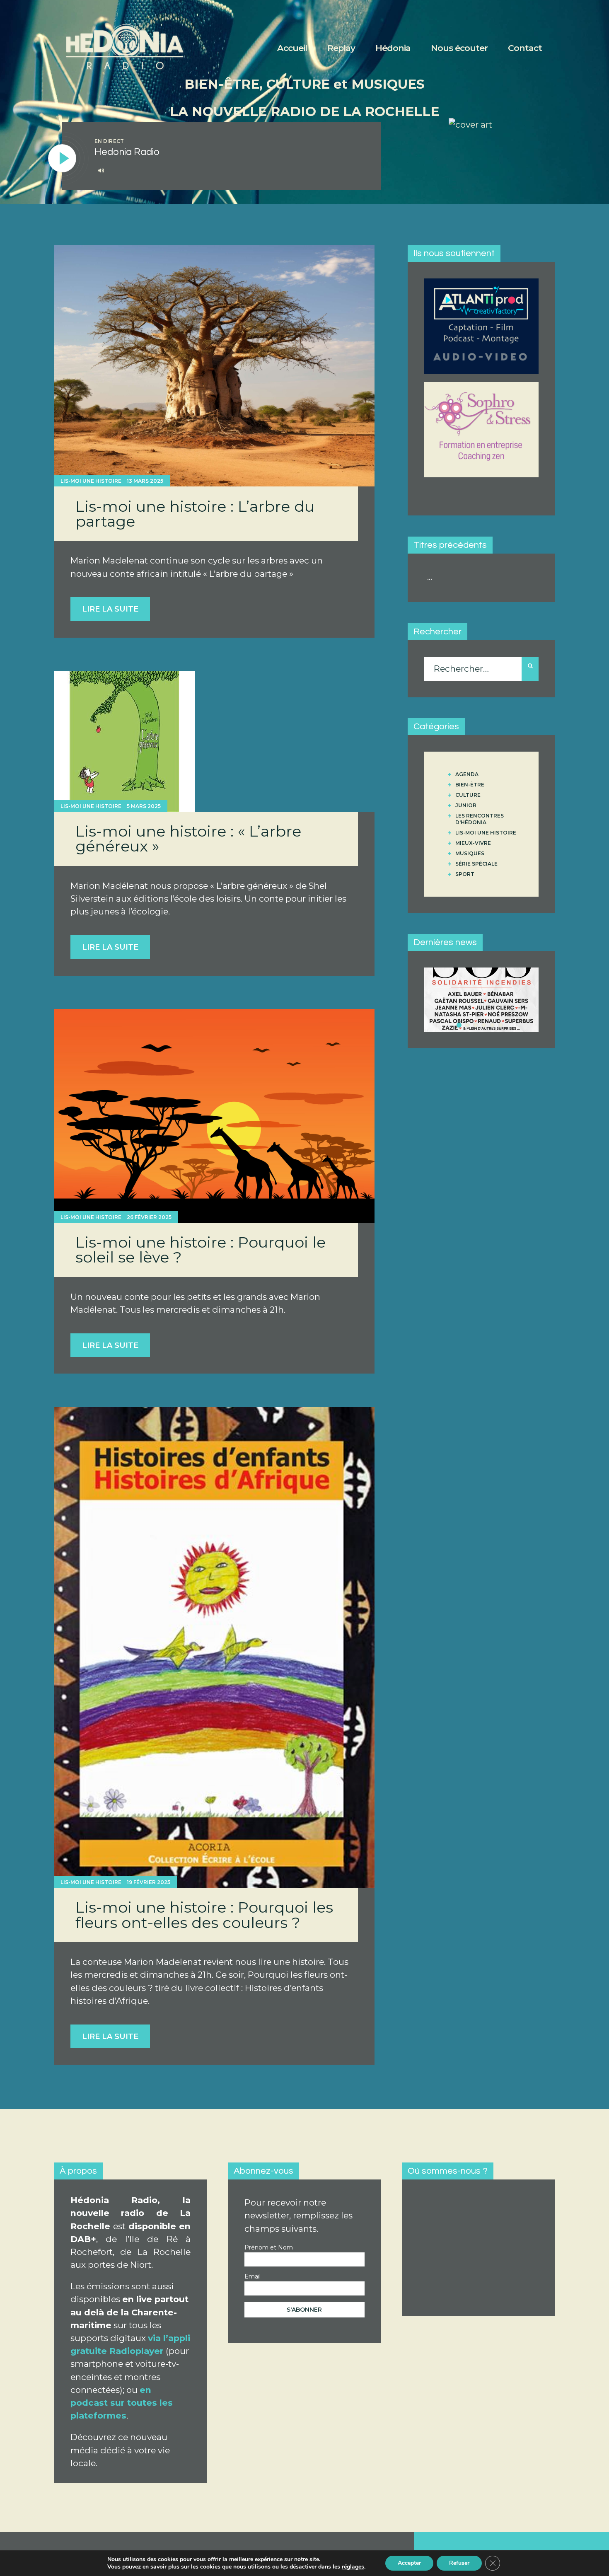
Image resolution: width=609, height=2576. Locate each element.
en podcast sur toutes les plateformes (122, 2403)
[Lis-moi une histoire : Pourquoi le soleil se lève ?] (214, 1116)
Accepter (409, 2563)
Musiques (470, 853)
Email (253, 2276)
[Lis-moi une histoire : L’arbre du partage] (214, 366)
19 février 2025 (149, 1882)
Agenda (467, 774)
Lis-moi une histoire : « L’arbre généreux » (188, 839)
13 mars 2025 (145, 481)
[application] (229, 171)
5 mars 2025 (144, 806)
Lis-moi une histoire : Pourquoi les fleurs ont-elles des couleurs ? (204, 1915)
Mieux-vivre (473, 843)
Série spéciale (476, 864)
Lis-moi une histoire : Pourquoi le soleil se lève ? (201, 1250)
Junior (466, 805)
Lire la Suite (110, 609)
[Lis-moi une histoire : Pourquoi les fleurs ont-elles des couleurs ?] (214, 1647)
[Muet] (101, 170)
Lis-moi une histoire (91, 481)
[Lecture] (63, 159)
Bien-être (470, 785)
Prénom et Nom (269, 2247)
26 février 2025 (149, 1217)
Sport (465, 874)
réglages (353, 2567)
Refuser (459, 2563)
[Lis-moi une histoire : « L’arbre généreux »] (124, 741)
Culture (468, 795)
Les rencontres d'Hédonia (480, 819)
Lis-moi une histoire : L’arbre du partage (195, 514)
